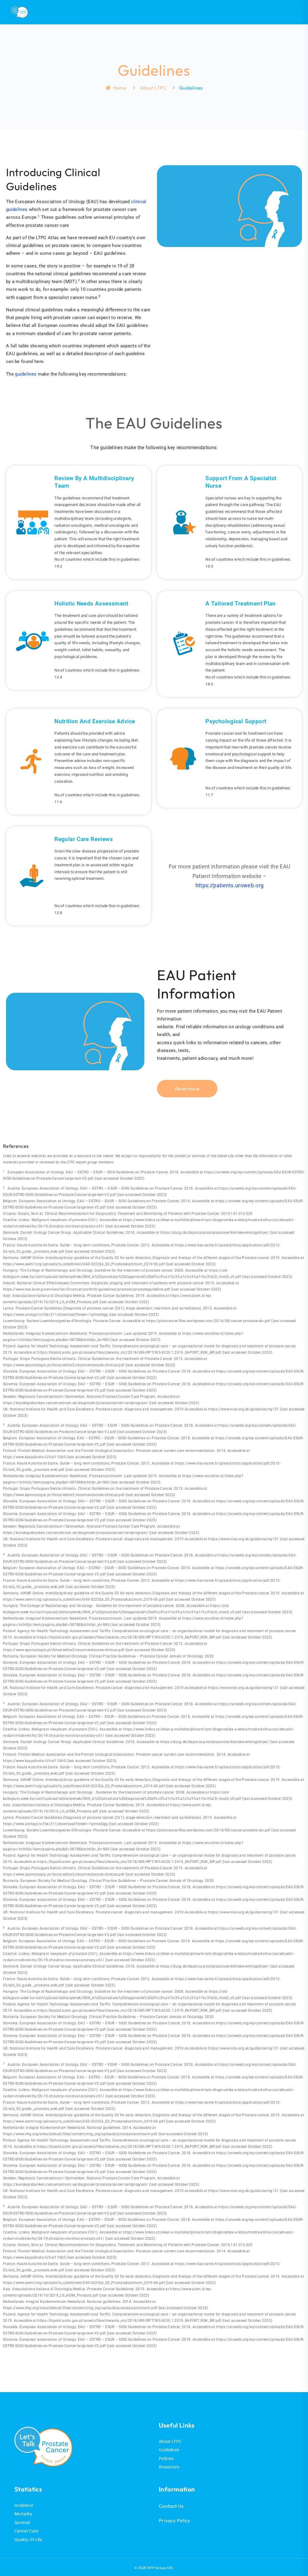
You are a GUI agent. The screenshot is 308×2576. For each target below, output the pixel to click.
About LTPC (153, 88)
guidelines (26, 374)
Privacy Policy (174, 2520)
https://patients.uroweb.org (230, 885)
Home (120, 88)
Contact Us (171, 2506)
